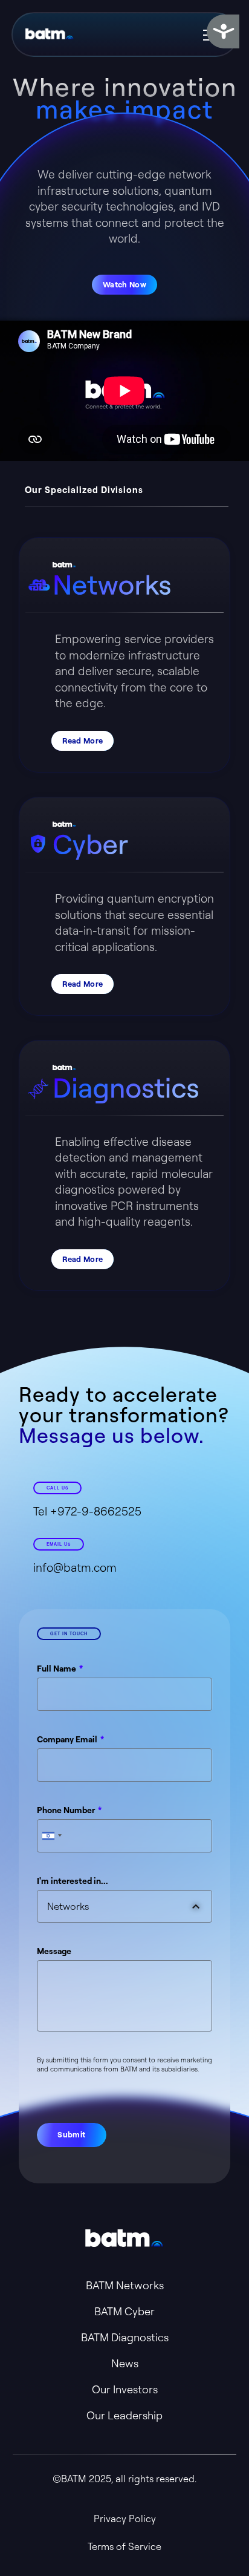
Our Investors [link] (125, 2389)
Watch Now (124, 284)
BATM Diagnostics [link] (125, 2337)
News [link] (125, 2363)
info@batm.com (75, 1568)
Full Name (57, 1669)
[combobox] (51, 1836)
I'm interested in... (73, 1881)
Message (54, 1951)
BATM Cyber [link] (124, 2311)
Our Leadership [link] (124, 2415)
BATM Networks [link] (125, 2285)
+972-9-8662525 (96, 1511)
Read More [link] (82, 740)
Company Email (68, 1739)
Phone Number (67, 1810)
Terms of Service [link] (124, 2546)
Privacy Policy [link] (125, 2519)
